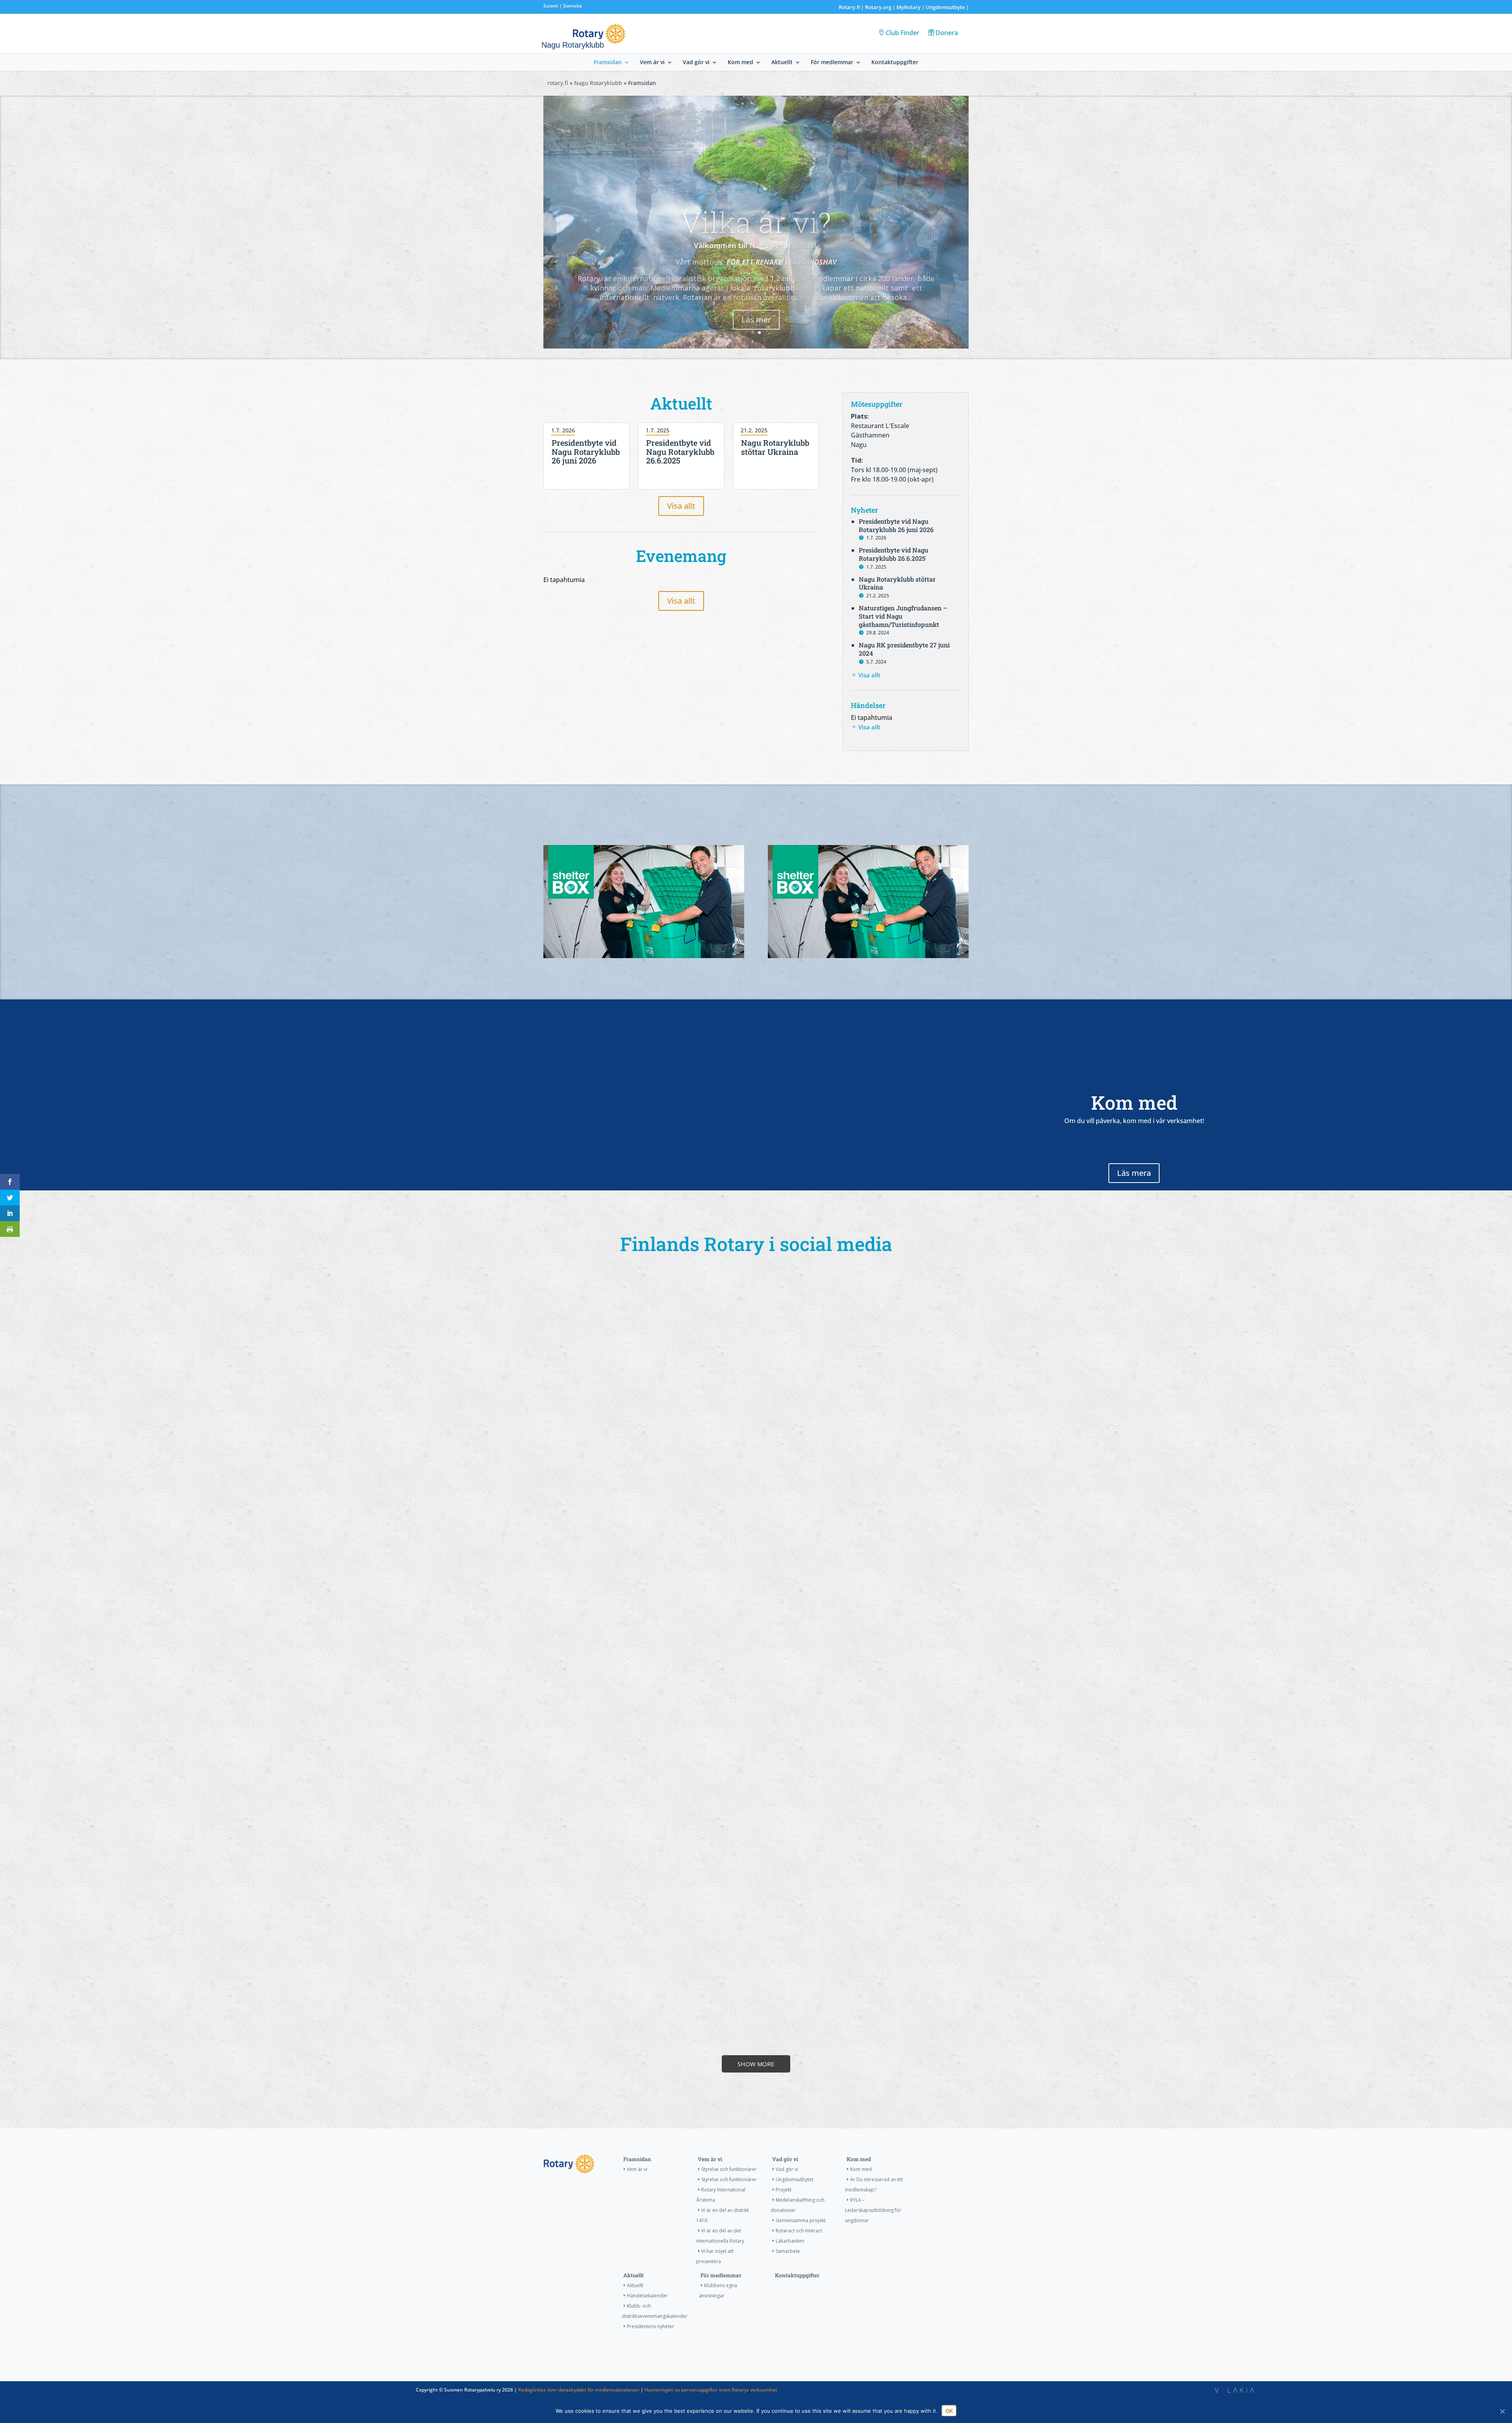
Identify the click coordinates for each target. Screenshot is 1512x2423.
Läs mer (756, 345)
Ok (949, 2411)
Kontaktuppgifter (895, 63)
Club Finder (902, 33)
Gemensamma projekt (801, 2220)
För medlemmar (832, 63)
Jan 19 (615, 2104)
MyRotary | (911, 7)
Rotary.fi (849, 7)
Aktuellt (782, 63)
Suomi (550, 6)
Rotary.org (878, 7)
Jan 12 (825, 2082)
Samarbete (788, 2251)
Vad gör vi (696, 63)
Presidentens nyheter (650, 2326)
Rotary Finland (703, 1872)
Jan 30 (720, 1880)
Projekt (784, 2190)
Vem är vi (652, 63)
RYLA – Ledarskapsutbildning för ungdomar (873, 2210)
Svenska (573, 6)
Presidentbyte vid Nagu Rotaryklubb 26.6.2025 (680, 452)
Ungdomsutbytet (795, 2179)
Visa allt (681, 506)
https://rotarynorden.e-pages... (599, 1472)
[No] (1502, 2411)
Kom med (740, 63)
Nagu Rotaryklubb (598, 83)
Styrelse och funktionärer (729, 2169)
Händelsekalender (647, 2296)
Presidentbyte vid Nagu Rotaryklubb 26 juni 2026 (586, 452)
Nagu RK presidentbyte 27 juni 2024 (904, 649)
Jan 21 (929, 2076)
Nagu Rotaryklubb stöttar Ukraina (775, 447)
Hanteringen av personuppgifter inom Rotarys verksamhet (711, 2390)
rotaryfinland (697, 1880)
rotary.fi (558, 83)
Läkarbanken (790, 2241)
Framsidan (608, 63)
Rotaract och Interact (799, 2231)
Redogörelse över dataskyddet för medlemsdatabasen (579, 2390)
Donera (947, 33)
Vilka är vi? (756, 247)
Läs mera (1134, 1173)
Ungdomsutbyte (945, 7)
